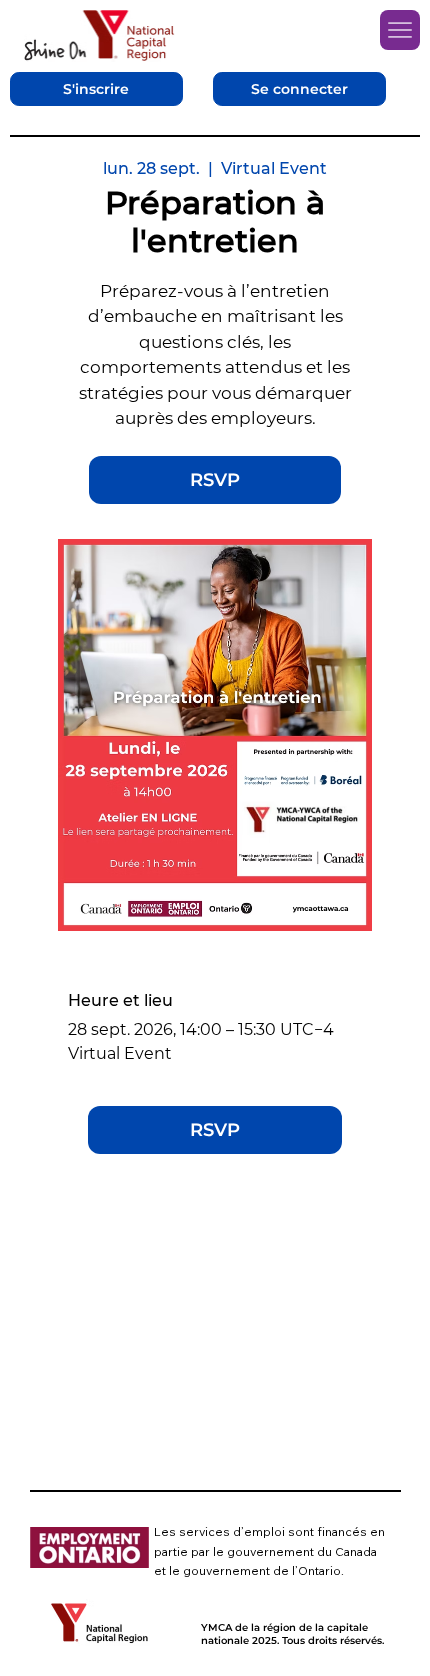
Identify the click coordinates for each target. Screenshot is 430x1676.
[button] (96, 89)
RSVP (215, 480)
